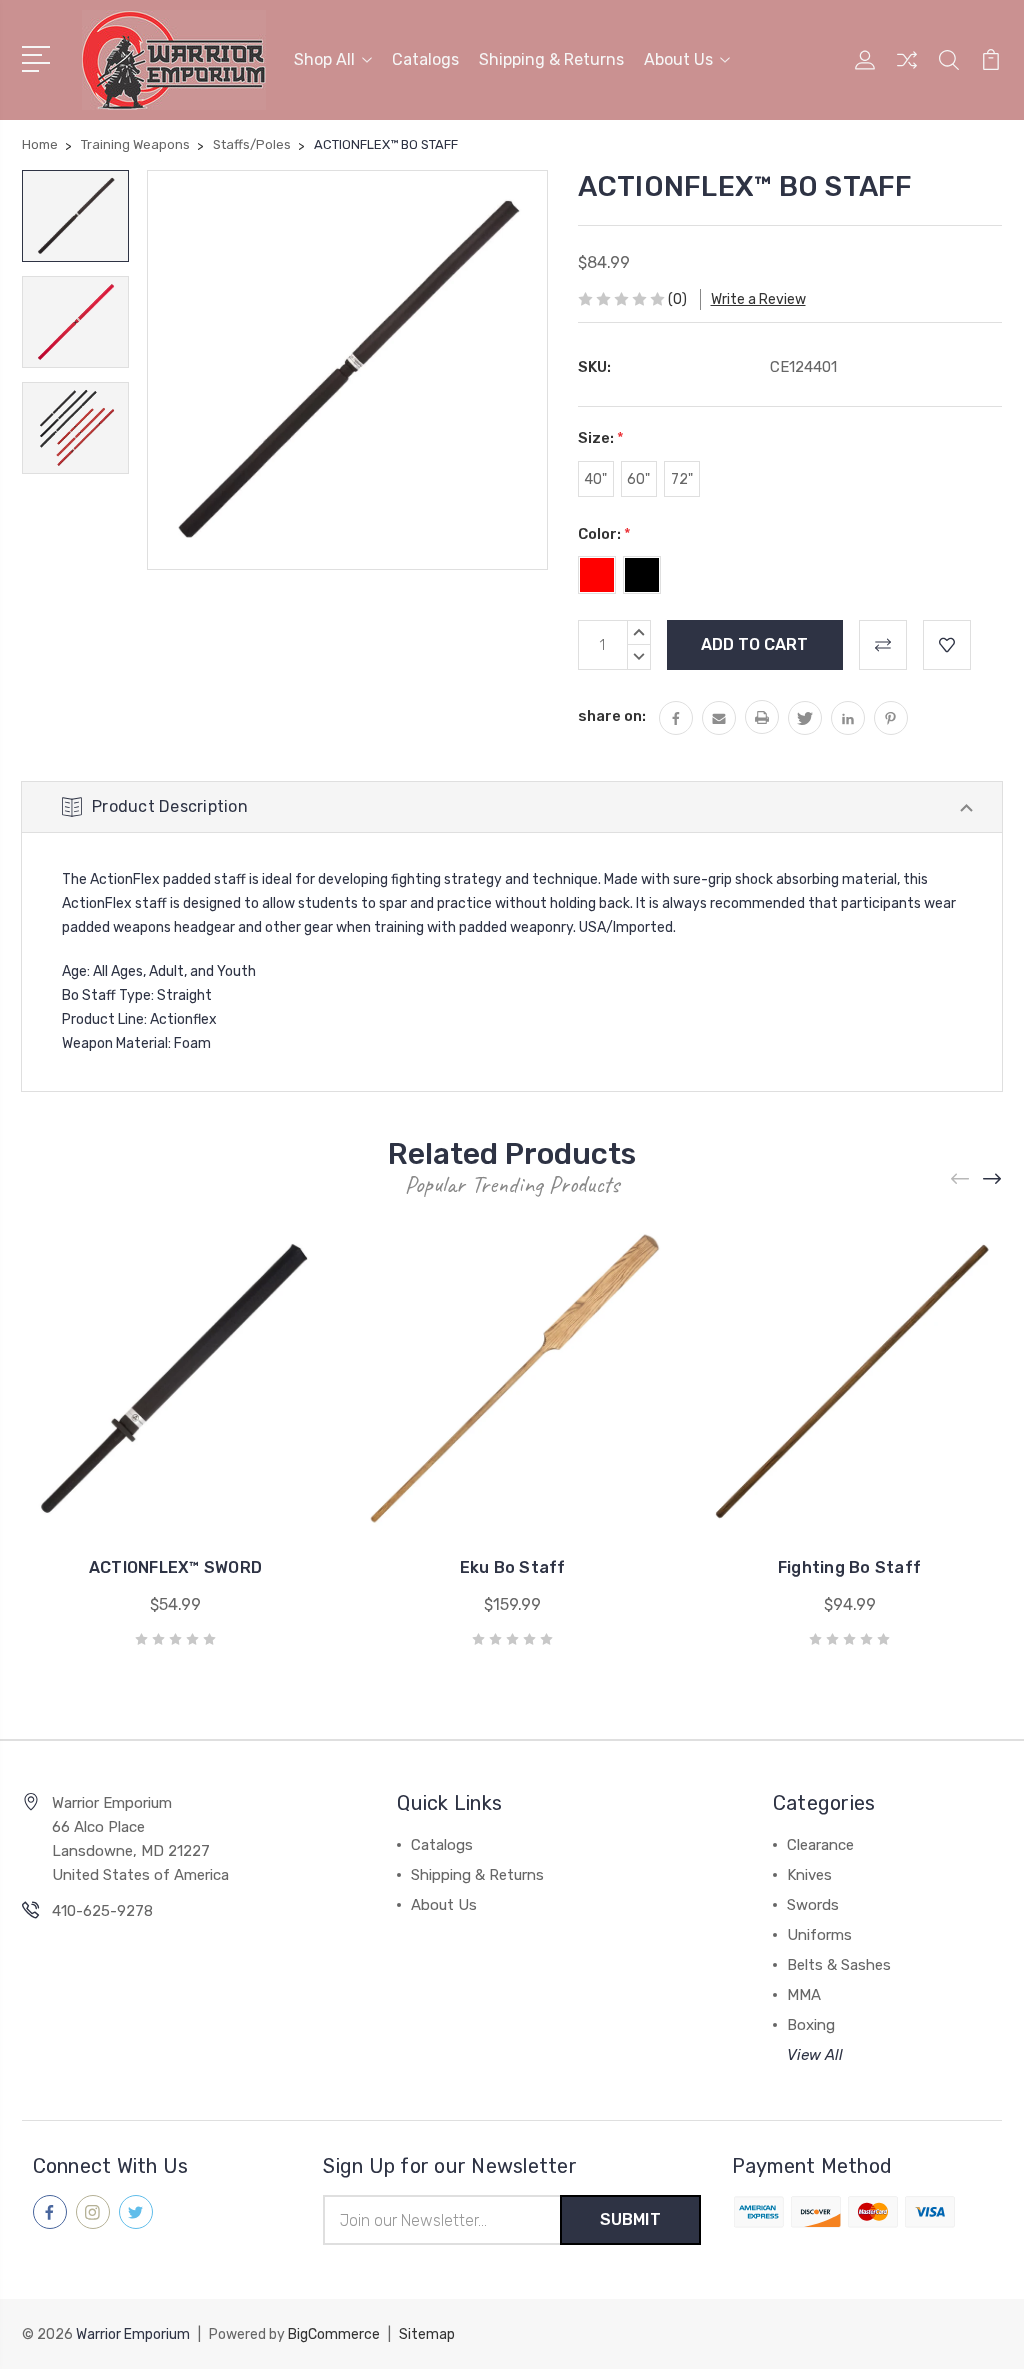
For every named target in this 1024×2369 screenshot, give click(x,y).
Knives (809, 1875)
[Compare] (907, 72)
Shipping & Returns (551, 59)
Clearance (820, 1845)
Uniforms (819, 1935)
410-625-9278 (102, 1911)
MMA (804, 1995)
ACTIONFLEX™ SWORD (175, 1567)
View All (815, 2055)
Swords (813, 1905)
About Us (678, 59)
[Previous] (961, 1178)
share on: (612, 716)
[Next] (993, 1178)
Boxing (811, 2025)
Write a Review (758, 299)
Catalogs (425, 59)
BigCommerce (334, 2334)
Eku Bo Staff (513, 1567)
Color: (604, 534)
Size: (601, 438)
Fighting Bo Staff (849, 1567)
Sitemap (427, 2334)
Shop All (324, 59)
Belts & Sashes (839, 1965)
